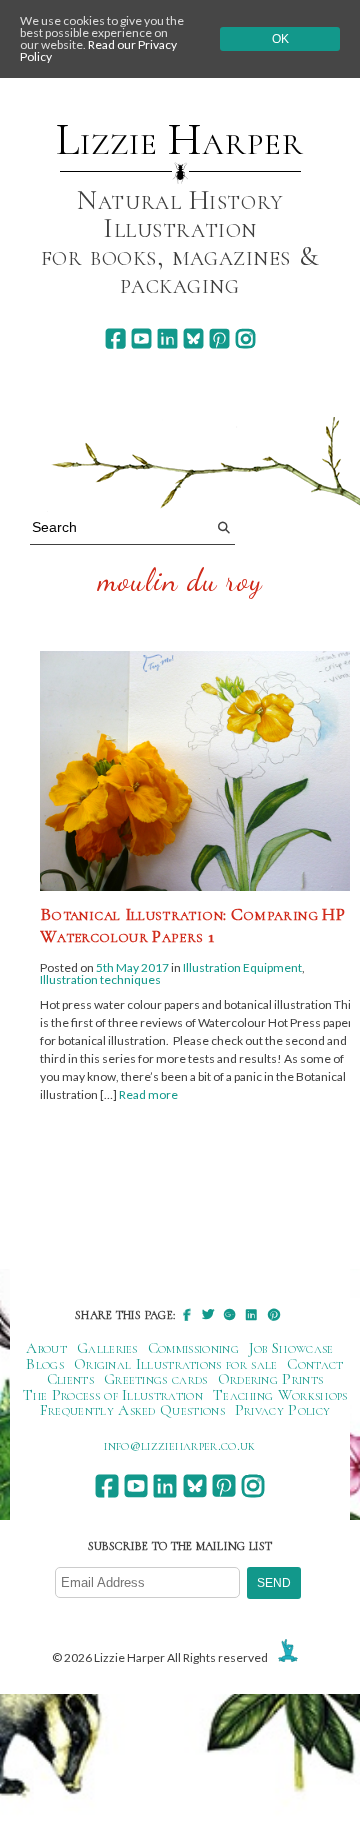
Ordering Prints (271, 1379)
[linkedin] (167, 338)
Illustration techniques (100, 979)
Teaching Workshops (280, 1395)
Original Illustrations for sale (176, 1364)
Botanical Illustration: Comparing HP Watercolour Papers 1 (192, 925)
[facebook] (115, 338)
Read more (148, 1094)
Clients (70, 1379)
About (46, 1348)
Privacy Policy (282, 1410)
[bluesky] (193, 338)
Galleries (107, 1348)
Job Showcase (291, 1348)
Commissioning (193, 1348)
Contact (315, 1364)
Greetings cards (156, 1379)
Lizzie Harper (179, 140)
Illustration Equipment (242, 967)
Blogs (45, 1364)
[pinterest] (219, 338)
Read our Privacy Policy (98, 50)
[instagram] (245, 338)
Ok (280, 39)
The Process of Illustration (113, 1395)
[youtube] (141, 338)
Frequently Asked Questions (132, 1410)
